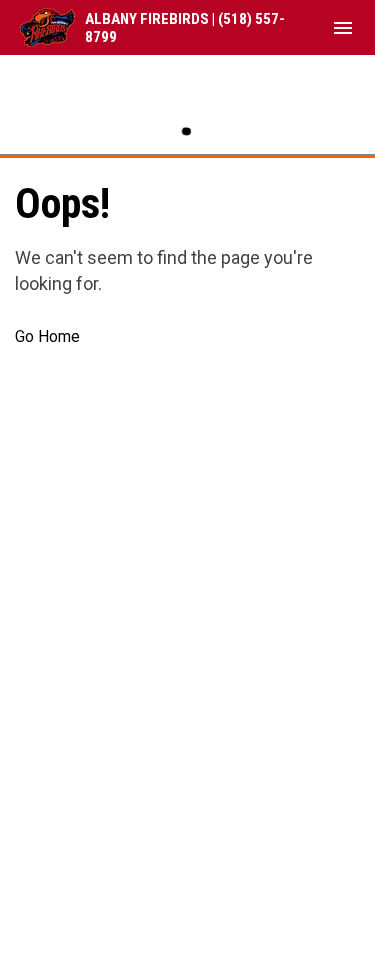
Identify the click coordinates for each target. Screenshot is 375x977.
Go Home (47, 336)
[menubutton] (343, 28)
